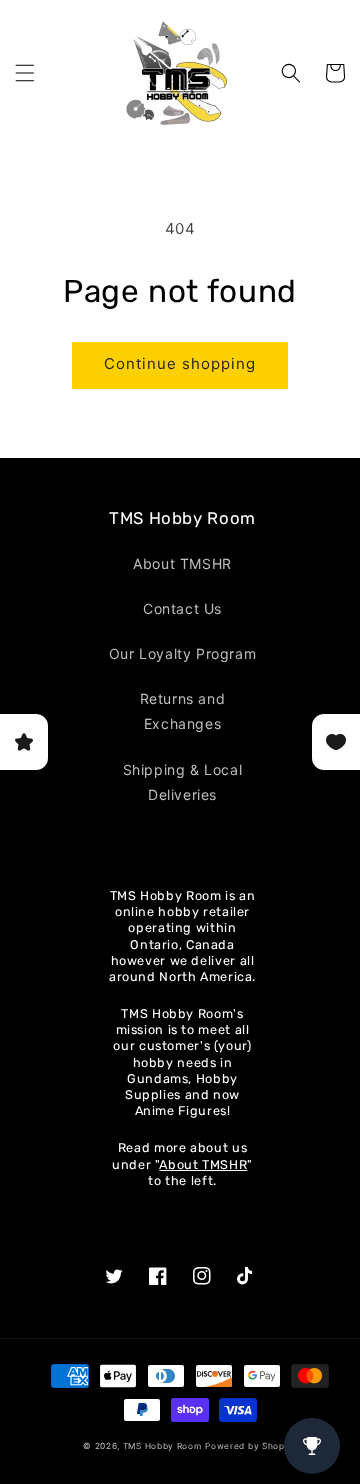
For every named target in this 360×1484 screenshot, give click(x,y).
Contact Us (182, 608)
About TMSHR (182, 563)
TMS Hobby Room (162, 1446)
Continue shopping (180, 363)
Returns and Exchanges (183, 711)
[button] (25, 73)
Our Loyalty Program (182, 653)
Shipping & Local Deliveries (183, 782)
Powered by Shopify (251, 1446)
